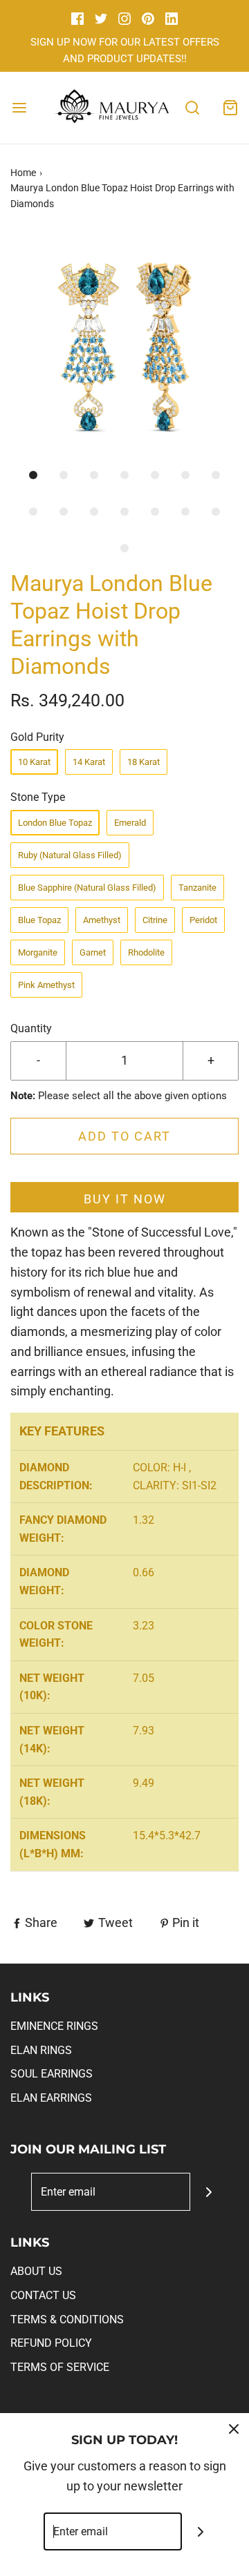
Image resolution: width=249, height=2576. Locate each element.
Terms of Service (60, 2367)
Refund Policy (51, 2343)
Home (23, 173)
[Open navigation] (19, 107)
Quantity (31, 1028)
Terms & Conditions (67, 2320)
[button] (124, 346)
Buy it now (125, 1199)
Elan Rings (41, 2050)
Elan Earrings (51, 2098)
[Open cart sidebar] (230, 107)
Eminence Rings (54, 2026)
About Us (36, 2271)
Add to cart (124, 1136)
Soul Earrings (52, 2074)
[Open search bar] (192, 107)
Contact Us (43, 2295)
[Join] (209, 2192)
